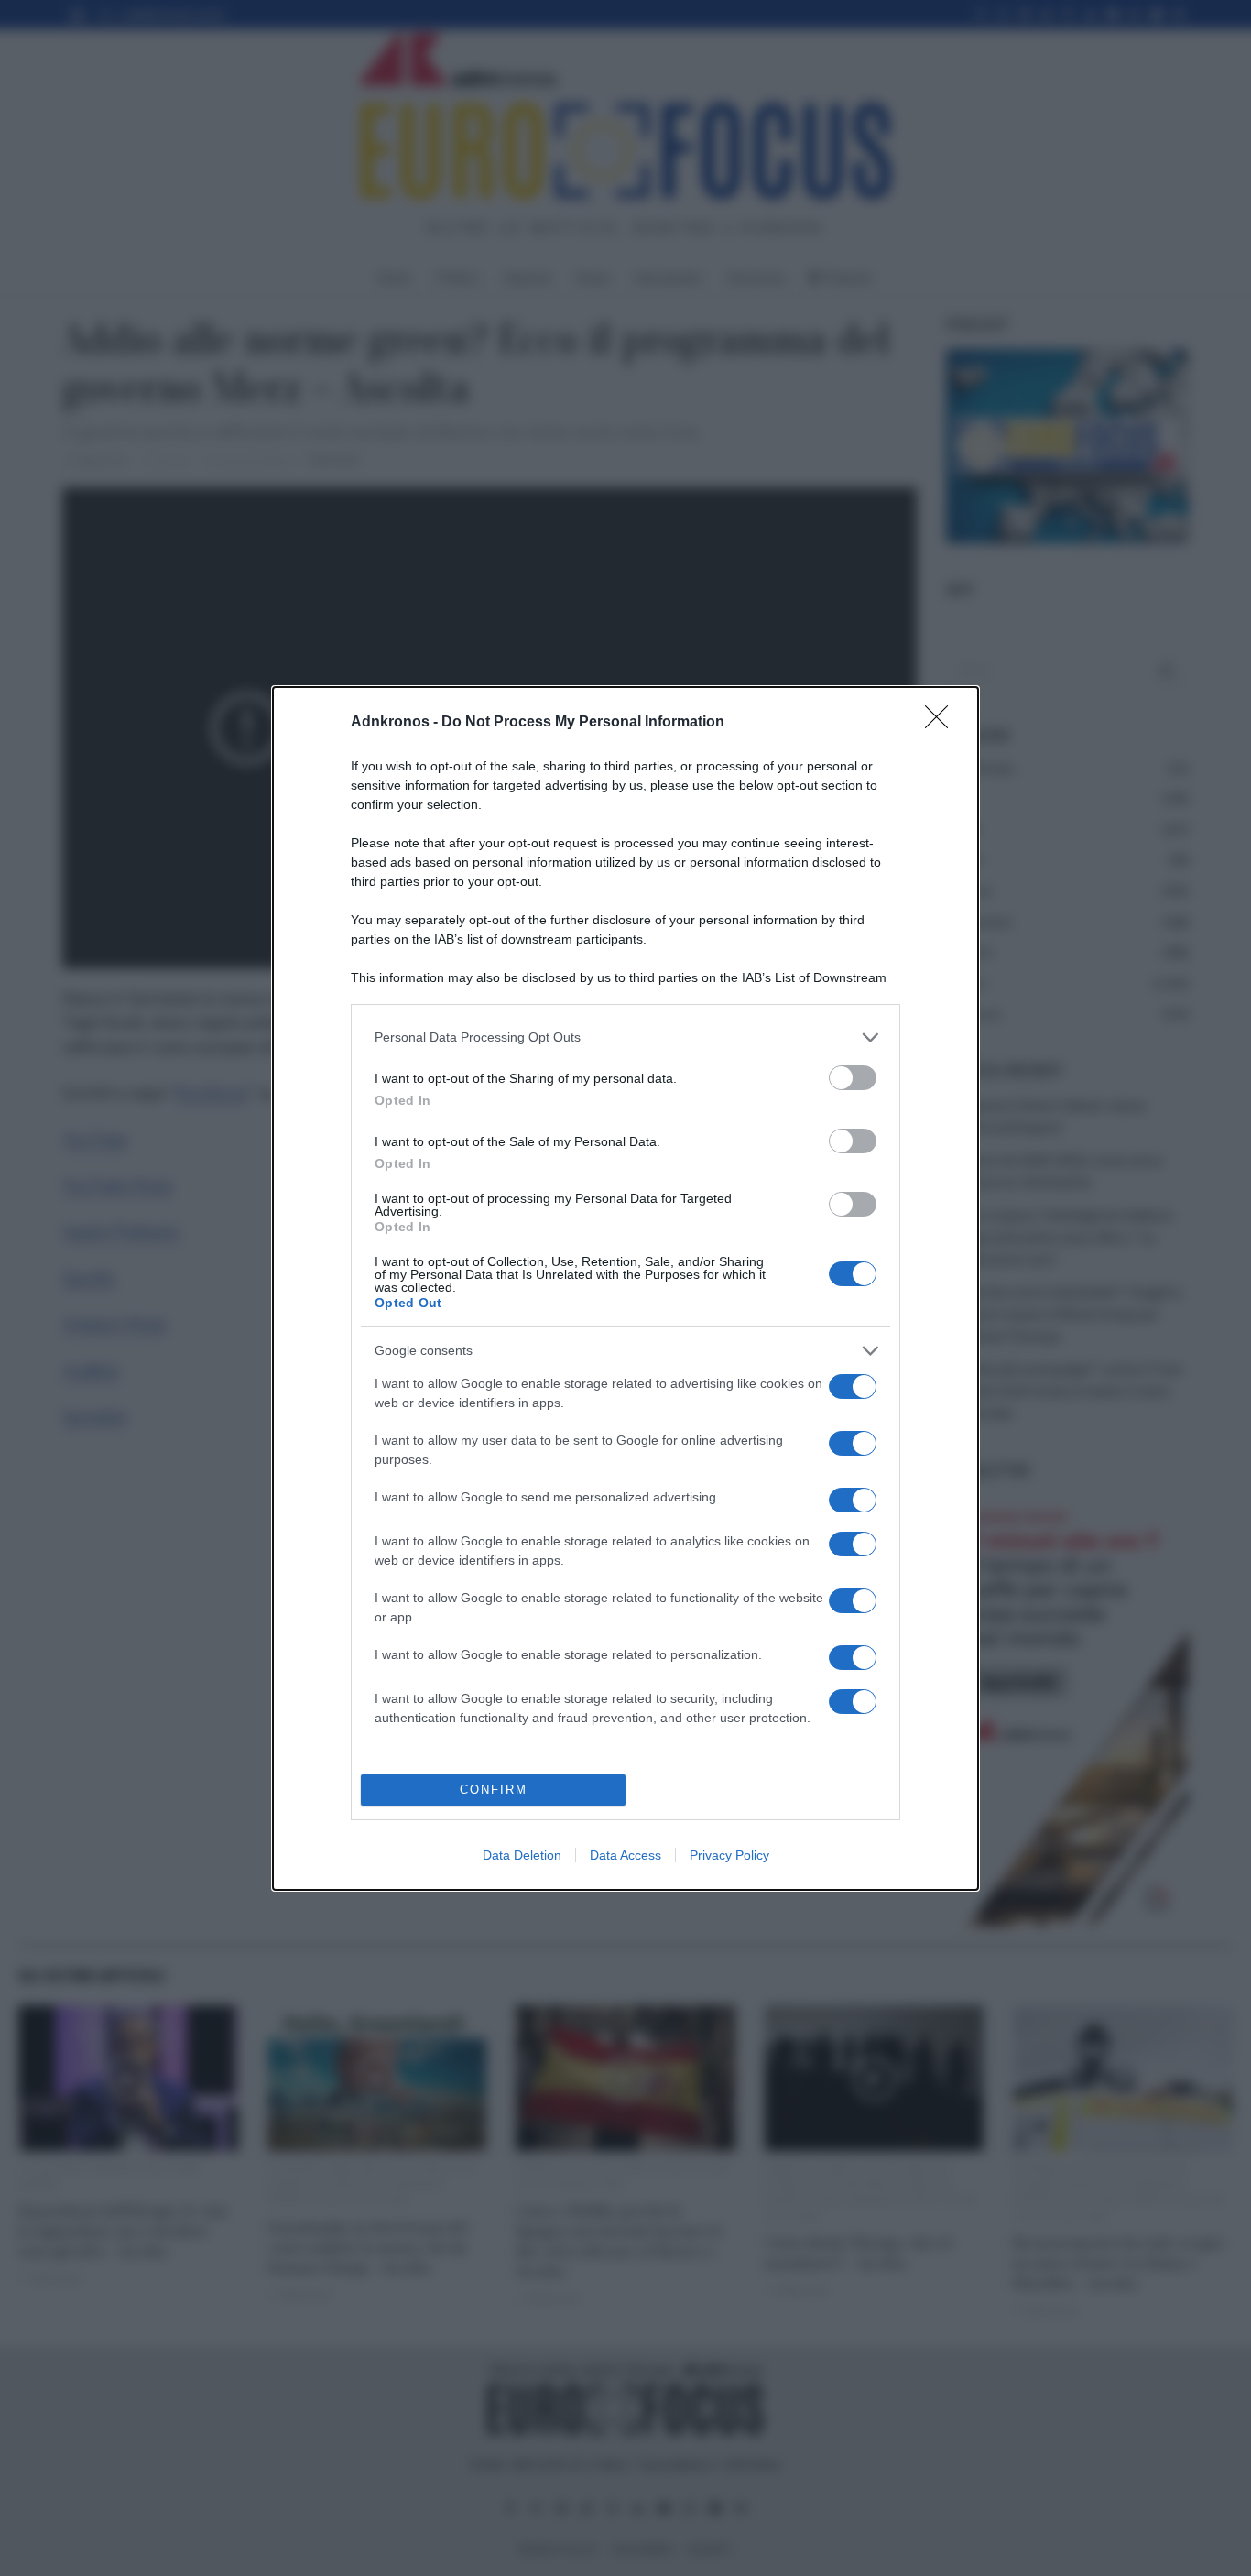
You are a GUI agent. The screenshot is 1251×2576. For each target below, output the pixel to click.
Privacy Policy (729, 1855)
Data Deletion (522, 1855)
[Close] (942, 723)
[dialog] (625, 1288)
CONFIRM (494, 1790)
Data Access (625, 1855)
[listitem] (625, 1037)
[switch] (853, 1078)
